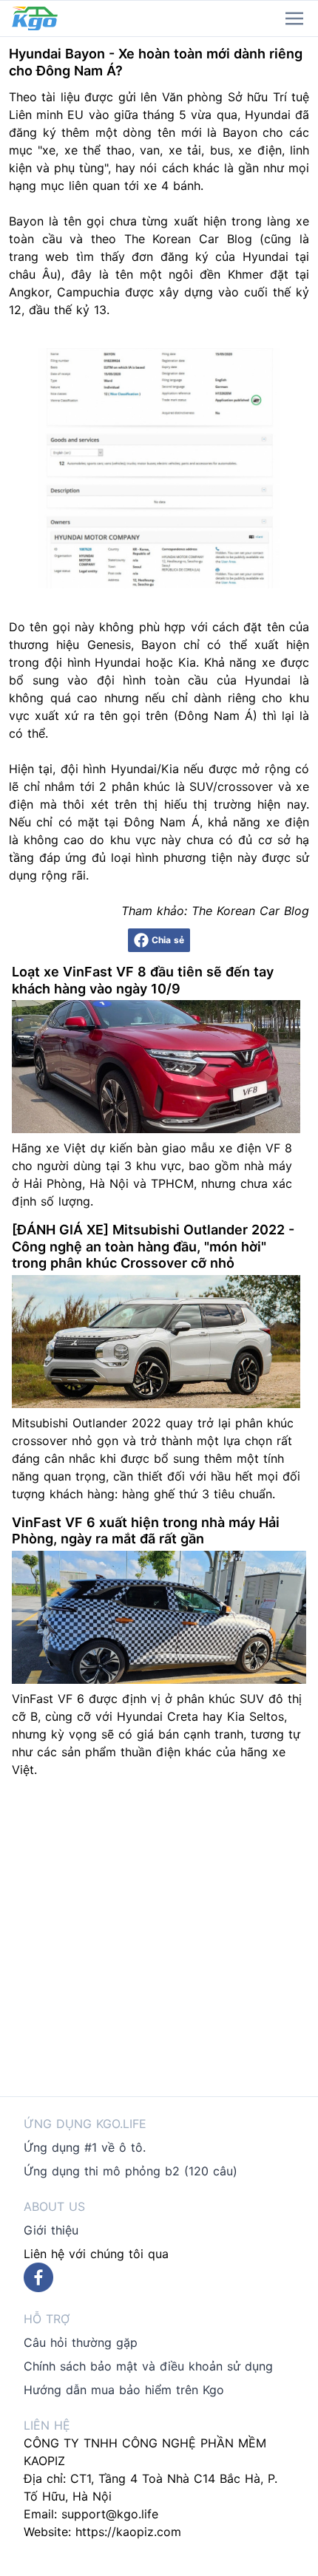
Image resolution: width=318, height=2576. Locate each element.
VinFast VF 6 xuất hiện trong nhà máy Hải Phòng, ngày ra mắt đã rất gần (146, 1531)
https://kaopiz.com (128, 2532)
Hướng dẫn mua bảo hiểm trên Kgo (124, 2390)
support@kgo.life (110, 2514)
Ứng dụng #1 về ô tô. (85, 2147)
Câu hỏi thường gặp (81, 2342)
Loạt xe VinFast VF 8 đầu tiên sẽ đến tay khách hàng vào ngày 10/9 (143, 980)
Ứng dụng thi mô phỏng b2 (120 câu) (131, 2171)
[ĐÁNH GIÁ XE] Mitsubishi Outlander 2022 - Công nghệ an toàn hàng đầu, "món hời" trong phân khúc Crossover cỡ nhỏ (153, 1246)
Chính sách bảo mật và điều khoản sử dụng (148, 2366)
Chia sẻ (168, 940)
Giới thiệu (51, 2230)
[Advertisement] (159, 1937)
